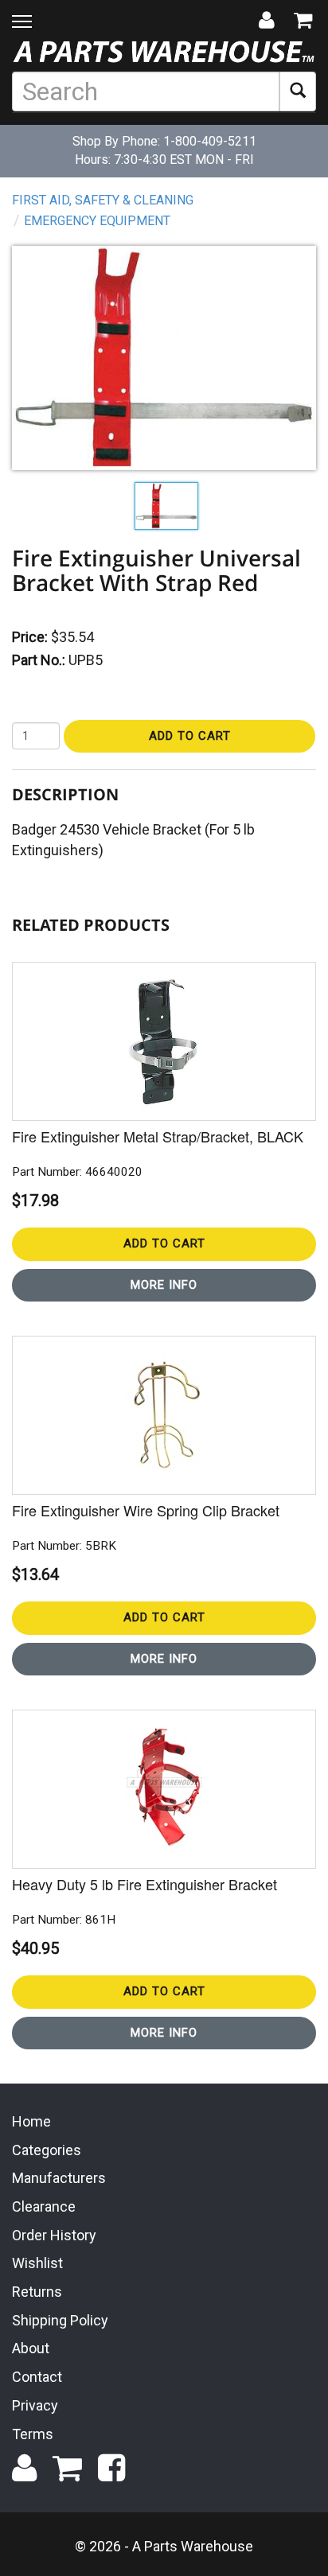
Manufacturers (59, 2178)
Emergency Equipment (97, 221)
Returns (37, 2292)
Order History (54, 2235)
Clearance (44, 2206)
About (31, 2348)
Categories (47, 2150)
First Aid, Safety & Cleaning (103, 200)
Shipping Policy (60, 2320)
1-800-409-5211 (210, 141)
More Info (164, 1285)
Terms (33, 2434)
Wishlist (37, 2263)
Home (31, 2121)
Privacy (35, 2405)
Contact (37, 2377)
